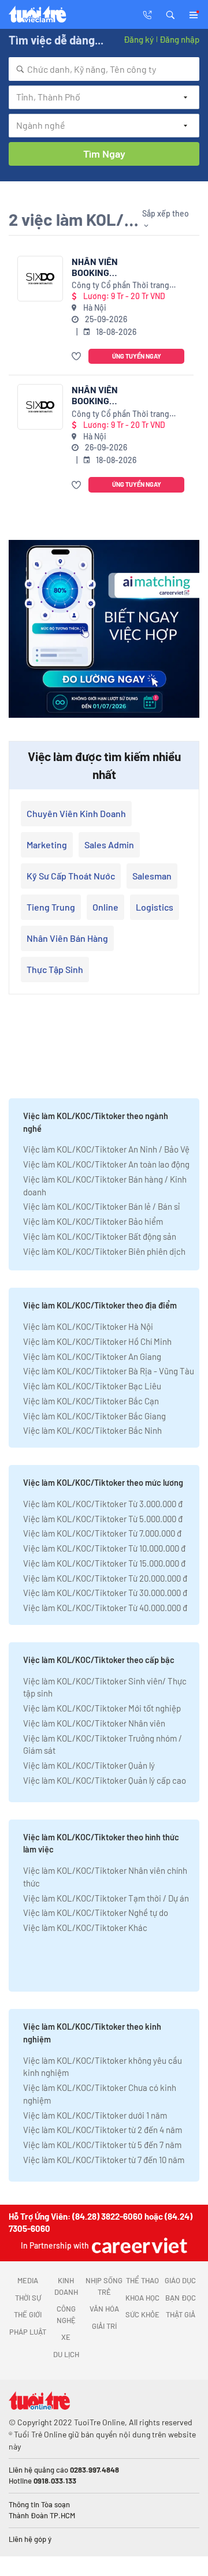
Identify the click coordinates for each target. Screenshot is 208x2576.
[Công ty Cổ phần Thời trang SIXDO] (40, 279)
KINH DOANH (66, 2286)
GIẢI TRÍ (104, 2326)
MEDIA (28, 2280)
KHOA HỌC (142, 2298)
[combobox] (104, 69)
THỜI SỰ (28, 2298)
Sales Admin (109, 845)
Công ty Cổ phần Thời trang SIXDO (120, 286)
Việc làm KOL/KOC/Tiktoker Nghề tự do (96, 1913)
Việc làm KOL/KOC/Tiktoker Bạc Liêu (92, 1386)
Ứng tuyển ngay (137, 356)
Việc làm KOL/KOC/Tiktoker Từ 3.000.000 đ (103, 1504)
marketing (47, 845)
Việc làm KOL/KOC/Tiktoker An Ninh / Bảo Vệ (106, 1149)
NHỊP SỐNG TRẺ (104, 2286)
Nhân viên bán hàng (67, 938)
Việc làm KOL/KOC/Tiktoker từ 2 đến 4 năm (103, 2130)
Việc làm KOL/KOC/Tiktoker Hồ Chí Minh (97, 1341)
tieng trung (51, 907)
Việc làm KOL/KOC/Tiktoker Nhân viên (94, 1723)
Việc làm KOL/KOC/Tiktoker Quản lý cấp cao (105, 1780)
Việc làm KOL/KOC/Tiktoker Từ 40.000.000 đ (105, 1608)
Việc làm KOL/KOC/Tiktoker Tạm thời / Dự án (106, 1898)
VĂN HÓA (104, 2309)
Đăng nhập (179, 39)
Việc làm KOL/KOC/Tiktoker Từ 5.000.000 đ (103, 1519)
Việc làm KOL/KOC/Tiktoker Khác (85, 1928)
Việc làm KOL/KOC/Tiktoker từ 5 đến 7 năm (102, 2145)
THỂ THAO (142, 2280)
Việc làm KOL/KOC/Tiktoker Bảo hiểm (93, 1221)
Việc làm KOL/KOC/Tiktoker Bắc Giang (94, 1416)
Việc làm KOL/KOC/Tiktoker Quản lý (89, 1765)
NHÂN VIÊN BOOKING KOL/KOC (95, 267)
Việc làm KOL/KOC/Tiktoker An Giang (92, 1356)
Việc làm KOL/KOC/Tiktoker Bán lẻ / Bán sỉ (101, 1206)
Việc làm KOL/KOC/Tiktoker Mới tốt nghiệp (102, 1708)
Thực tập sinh (55, 969)
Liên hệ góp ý (30, 2539)
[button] (170, 14)
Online (105, 907)
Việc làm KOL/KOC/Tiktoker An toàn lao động (106, 1164)
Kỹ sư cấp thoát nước (71, 876)
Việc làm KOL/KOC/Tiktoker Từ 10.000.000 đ (104, 1548)
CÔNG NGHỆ (66, 2314)
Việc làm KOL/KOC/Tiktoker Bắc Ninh (92, 1430)
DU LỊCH (66, 2354)
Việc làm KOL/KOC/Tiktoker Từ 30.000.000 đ (105, 1593)
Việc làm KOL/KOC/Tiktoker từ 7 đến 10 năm (104, 2160)
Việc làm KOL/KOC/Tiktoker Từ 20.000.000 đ (105, 1578)
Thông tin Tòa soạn (39, 2504)
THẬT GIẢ (181, 2314)
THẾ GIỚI (28, 2314)
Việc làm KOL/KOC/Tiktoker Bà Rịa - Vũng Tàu (109, 1371)
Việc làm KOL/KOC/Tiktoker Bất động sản (100, 1236)
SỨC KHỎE (142, 2314)
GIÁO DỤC (180, 2280)
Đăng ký (139, 39)
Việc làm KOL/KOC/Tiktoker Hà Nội (88, 1326)
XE (66, 2337)
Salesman (152, 876)
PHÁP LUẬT (28, 2332)
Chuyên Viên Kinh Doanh (76, 813)
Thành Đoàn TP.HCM (42, 2515)
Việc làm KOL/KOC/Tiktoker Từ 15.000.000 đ (104, 1563)
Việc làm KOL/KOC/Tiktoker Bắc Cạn (91, 1401)
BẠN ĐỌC (181, 2298)
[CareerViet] (138, 2245)
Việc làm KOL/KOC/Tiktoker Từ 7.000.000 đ (102, 1533)
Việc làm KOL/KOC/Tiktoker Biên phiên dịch (104, 1251)
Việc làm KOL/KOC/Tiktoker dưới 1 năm (95, 2115)
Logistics (155, 907)
